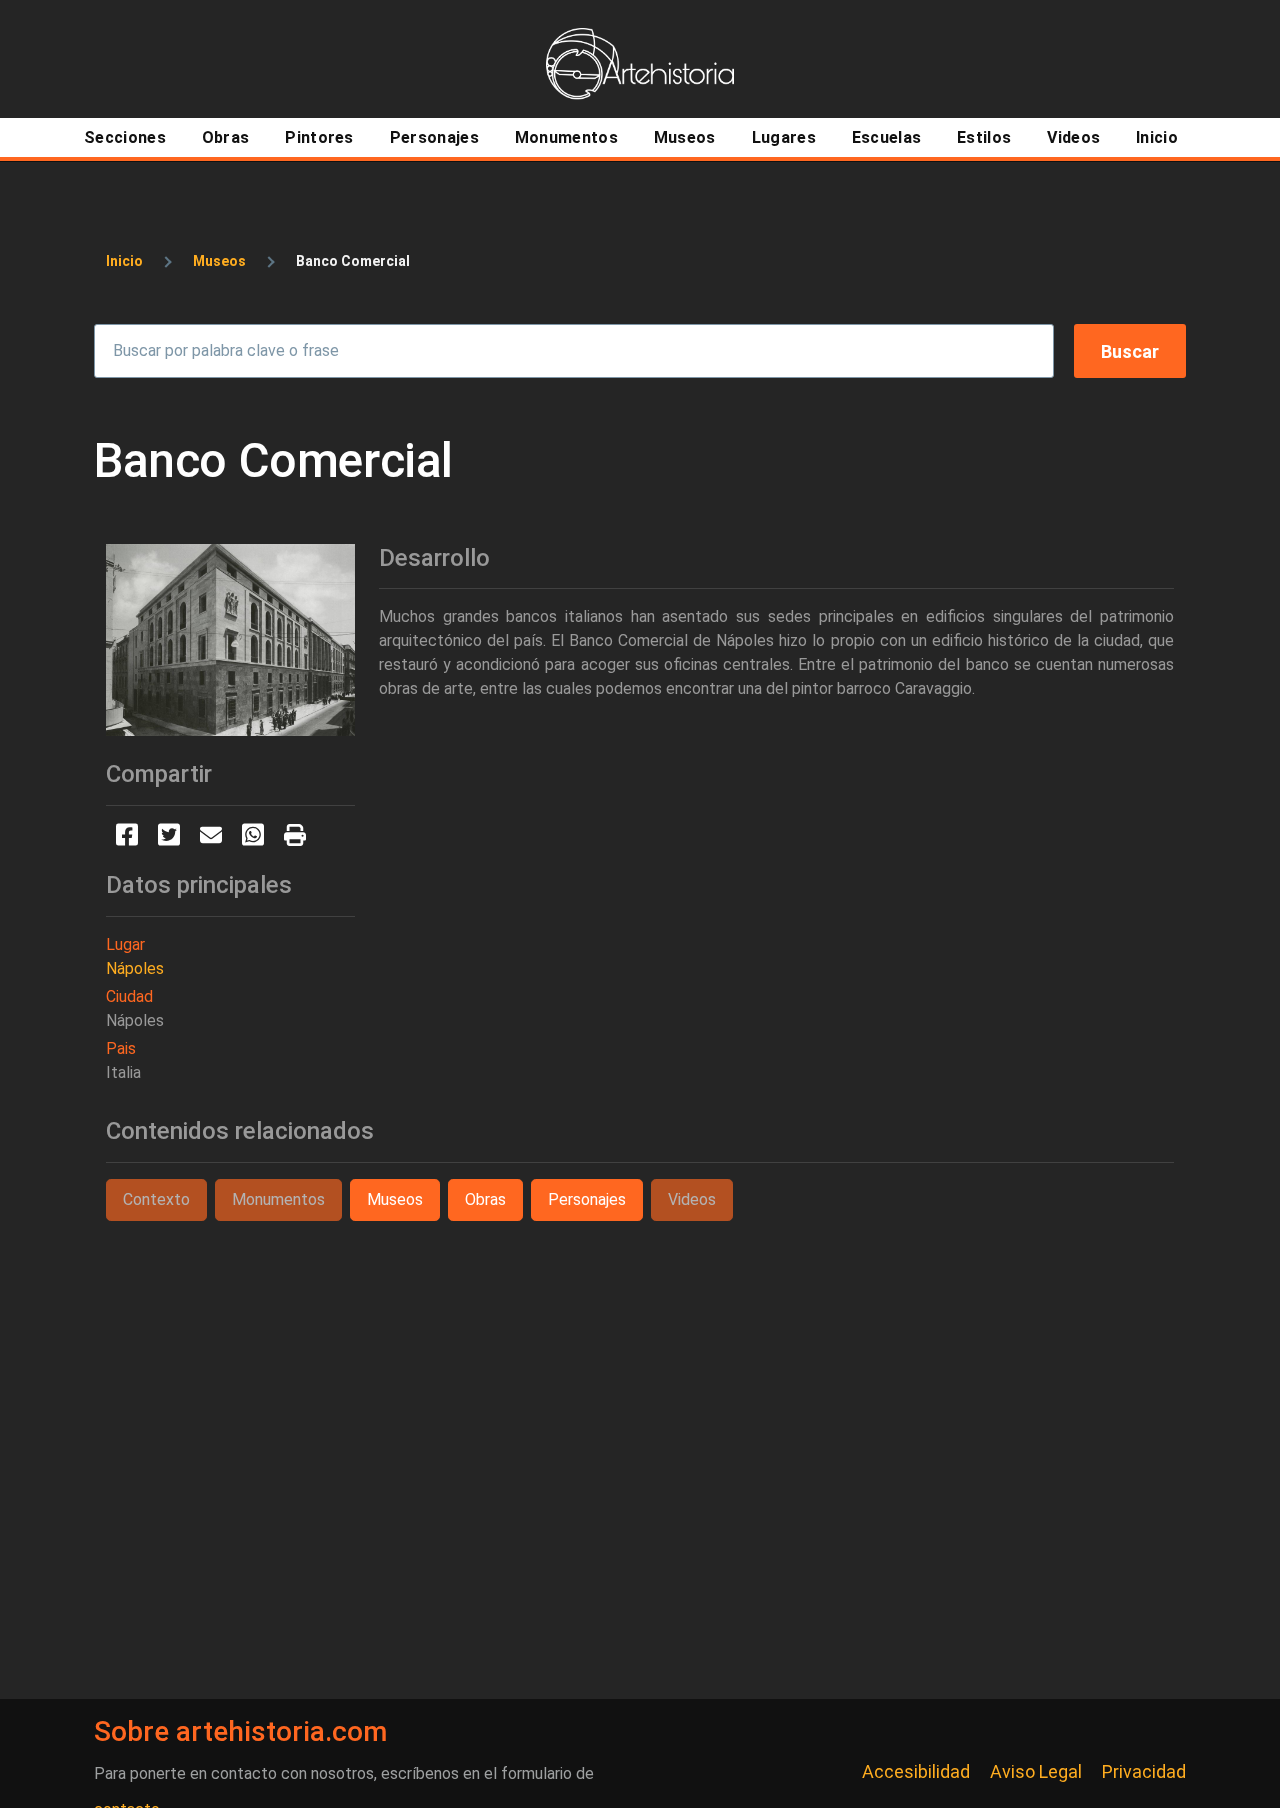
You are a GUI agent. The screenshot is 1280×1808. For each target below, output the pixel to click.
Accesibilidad (916, 1771)
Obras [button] (485, 1199)
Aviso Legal (1036, 1771)
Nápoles (135, 968)
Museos (219, 261)
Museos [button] (395, 1199)
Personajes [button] (587, 1199)
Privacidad (1144, 1771)
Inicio (124, 261)
